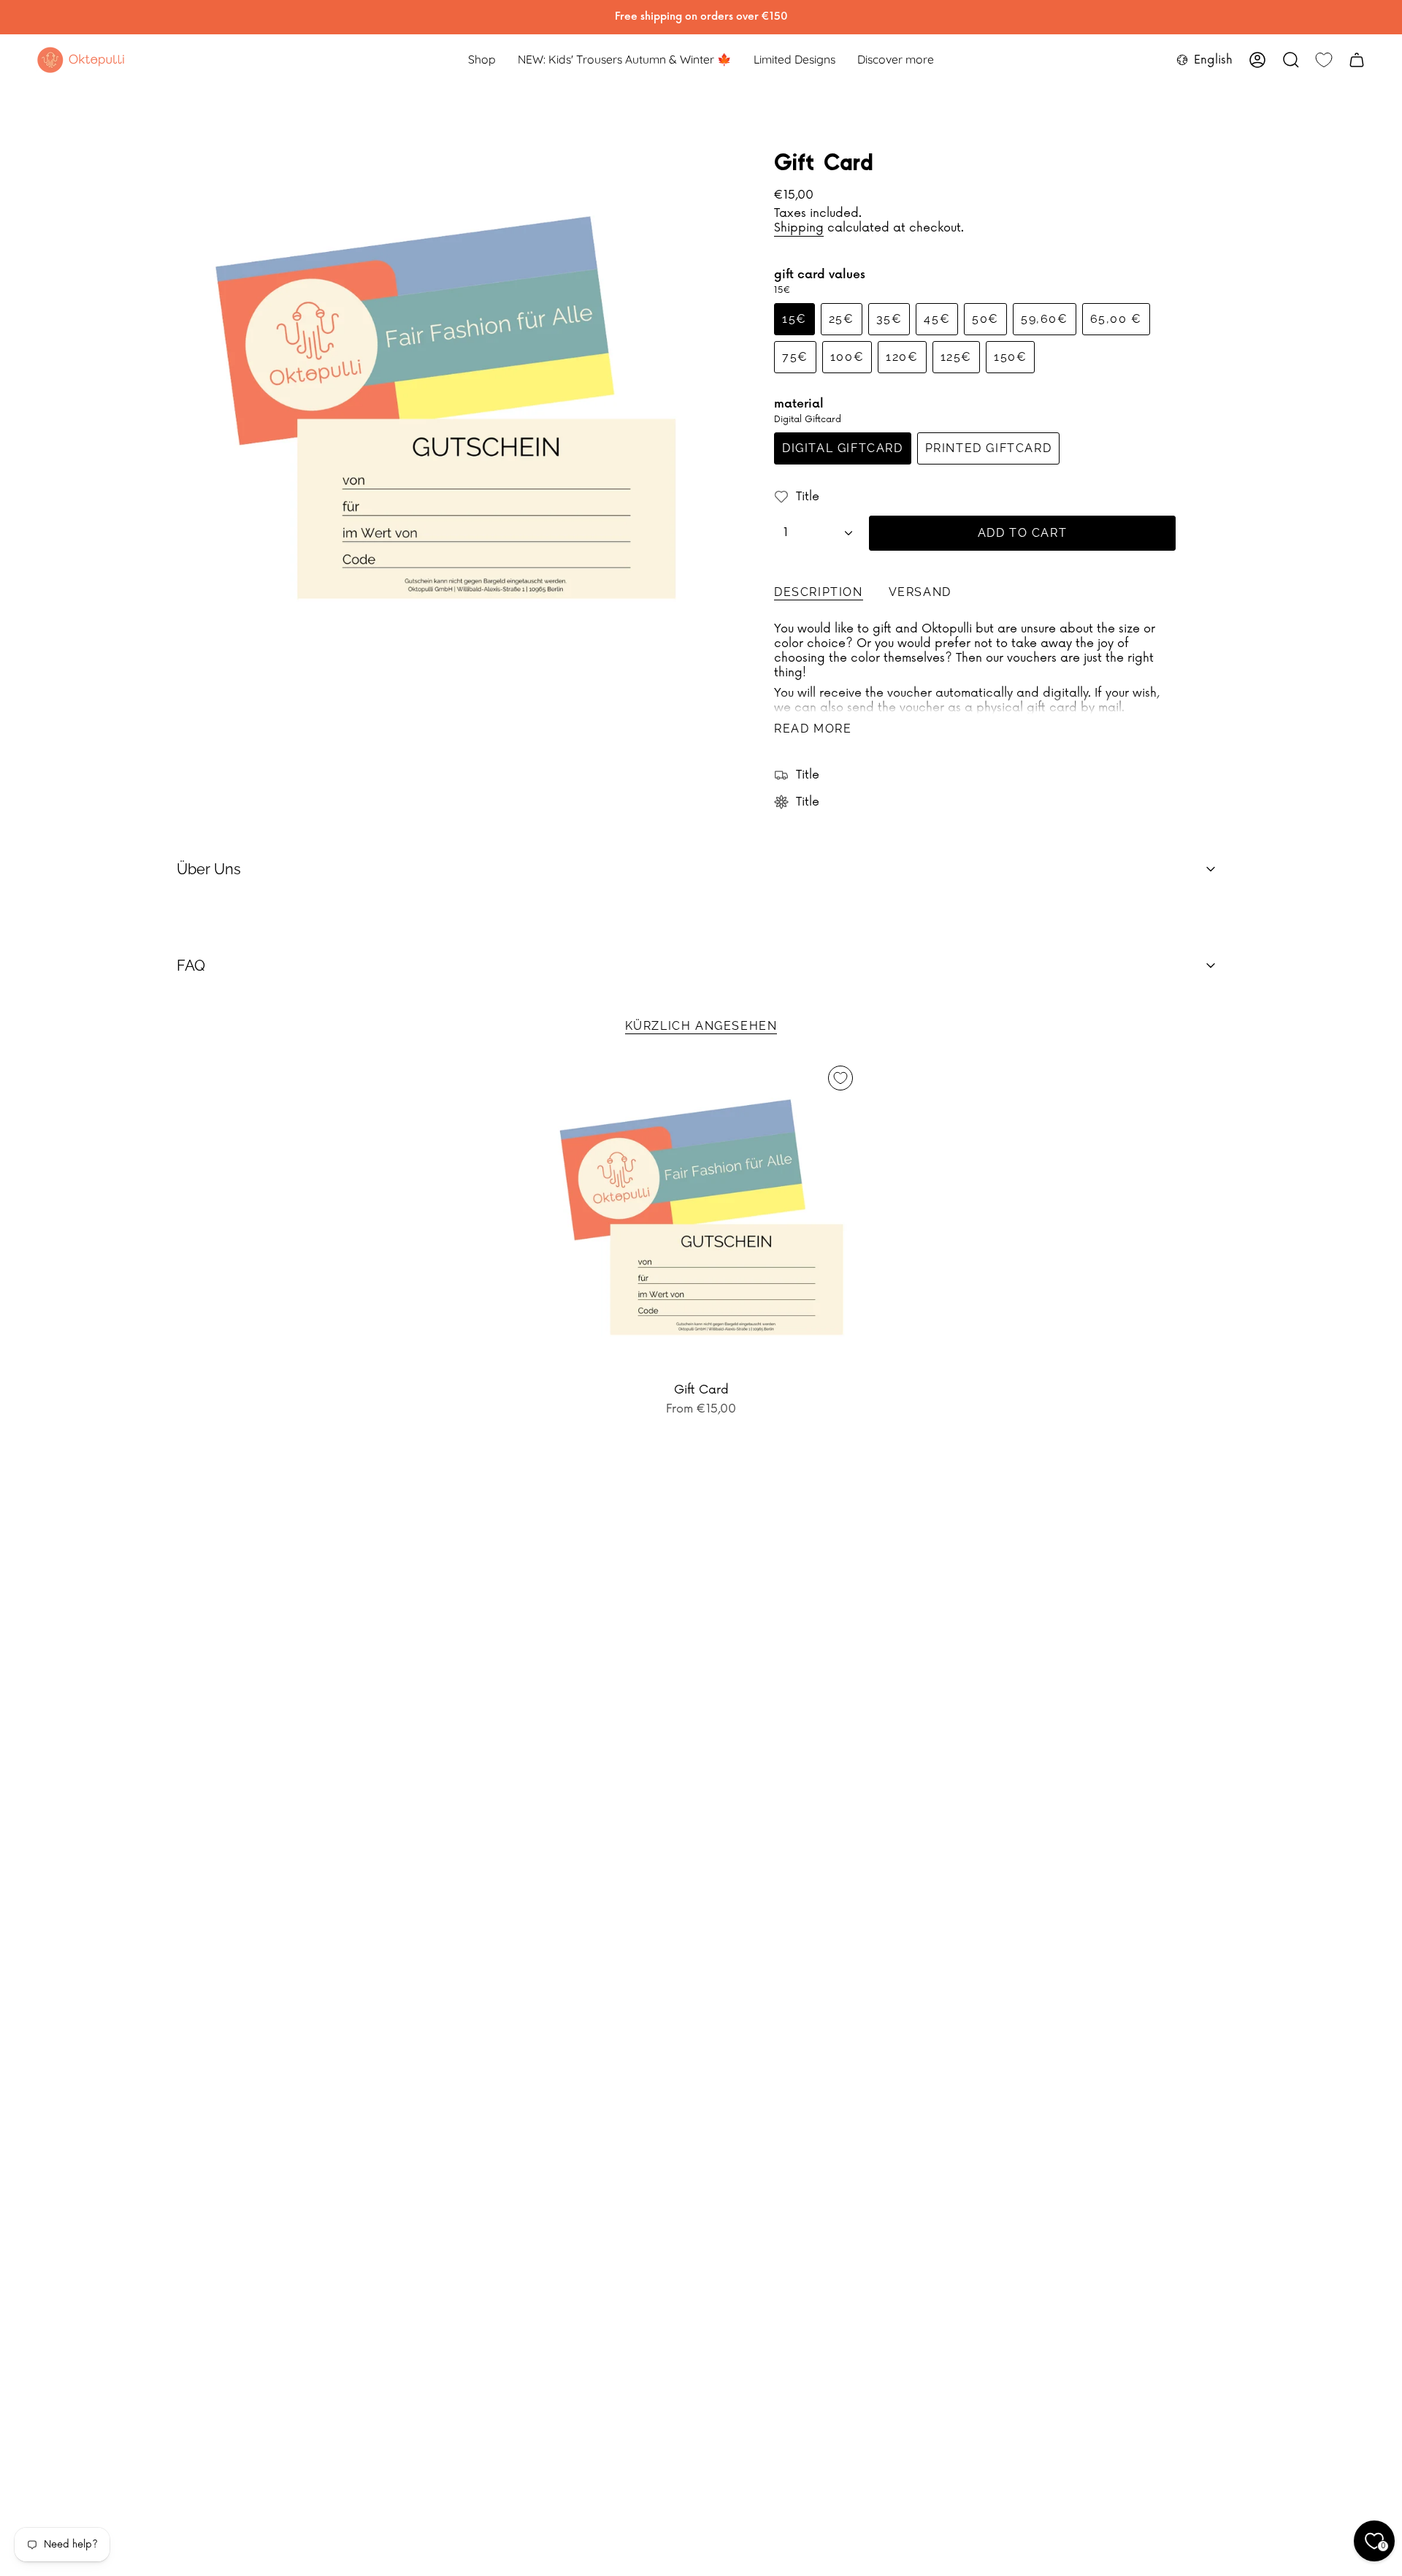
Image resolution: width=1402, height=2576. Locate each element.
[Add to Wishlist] (840, 1078)
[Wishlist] (1324, 60)
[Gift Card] (701, 1217)
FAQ (191, 966)
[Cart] (1357, 60)
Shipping (799, 228)
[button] (482, 60)
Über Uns (209, 869)
